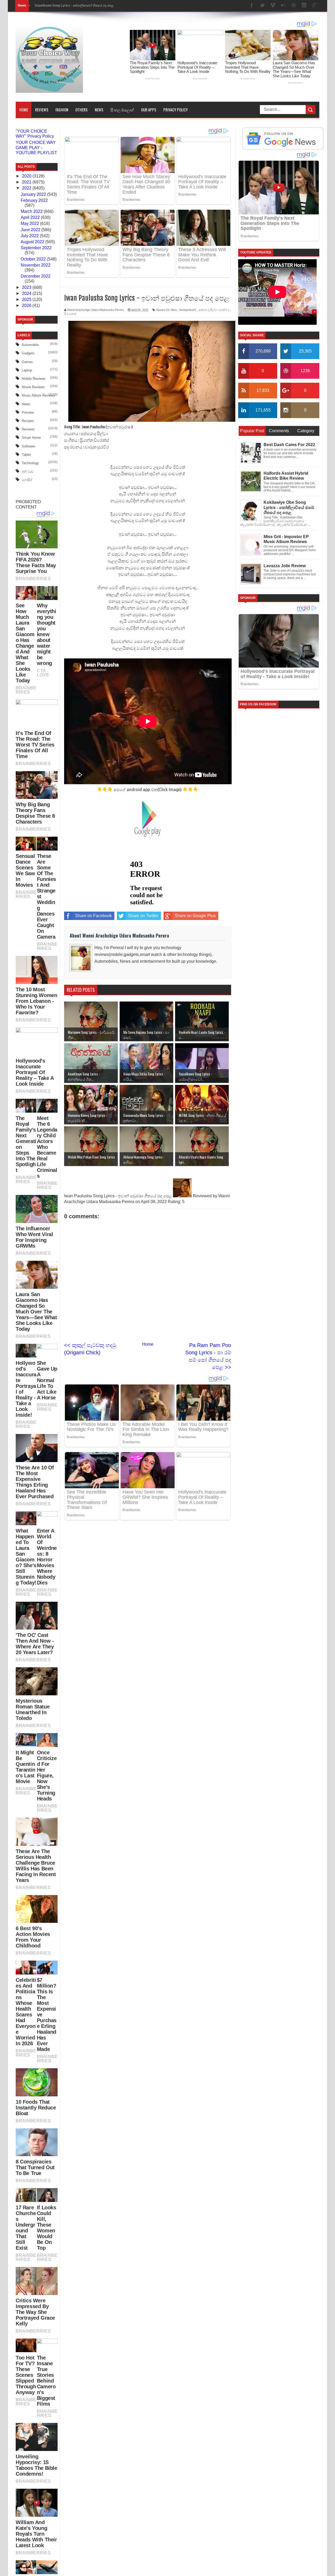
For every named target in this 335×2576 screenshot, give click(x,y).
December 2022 (36, 276)
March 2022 (32, 211)
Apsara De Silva (166, 310)
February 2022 (34, 200)
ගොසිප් (27, 480)
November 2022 (36, 265)
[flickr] (283, 6)
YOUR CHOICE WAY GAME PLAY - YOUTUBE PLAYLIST (36, 147)
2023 (27, 287)
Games (27, 362)
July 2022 (30, 236)
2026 (27, 305)
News (99, 110)
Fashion (62, 110)
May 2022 (30, 223)
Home (24, 110)
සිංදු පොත (70, 314)
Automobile (30, 345)
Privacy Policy (175, 110)
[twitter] (262, 6)
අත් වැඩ (28, 471)
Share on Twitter (143, 916)
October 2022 (34, 259)
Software (28, 446)
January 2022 (34, 194)
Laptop (27, 370)
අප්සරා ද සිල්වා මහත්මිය (214, 310)
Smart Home (31, 438)
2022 (27, 188)
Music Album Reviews (38, 395)
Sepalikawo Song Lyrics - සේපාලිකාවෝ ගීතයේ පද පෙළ (74, 6)
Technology (30, 463)
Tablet (26, 455)
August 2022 (33, 242)
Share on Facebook (93, 916)
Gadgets (28, 353)
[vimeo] (273, 6)
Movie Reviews (33, 387)
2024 (27, 293)
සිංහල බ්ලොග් (122, 110)
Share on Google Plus (195, 916)
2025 (27, 299)
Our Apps (149, 110)
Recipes (28, 421)
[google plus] (315, 6)
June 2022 (31, 230)
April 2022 (31, 217)
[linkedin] (304, 6)
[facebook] (252, 6)
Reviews (42, 110)
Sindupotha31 (188, 310)
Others (82, 110)
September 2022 (36, 248)
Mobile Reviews (34, 379)
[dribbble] (294, 6)
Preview (28, 412)
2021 (27, 182)
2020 (27, 176)
